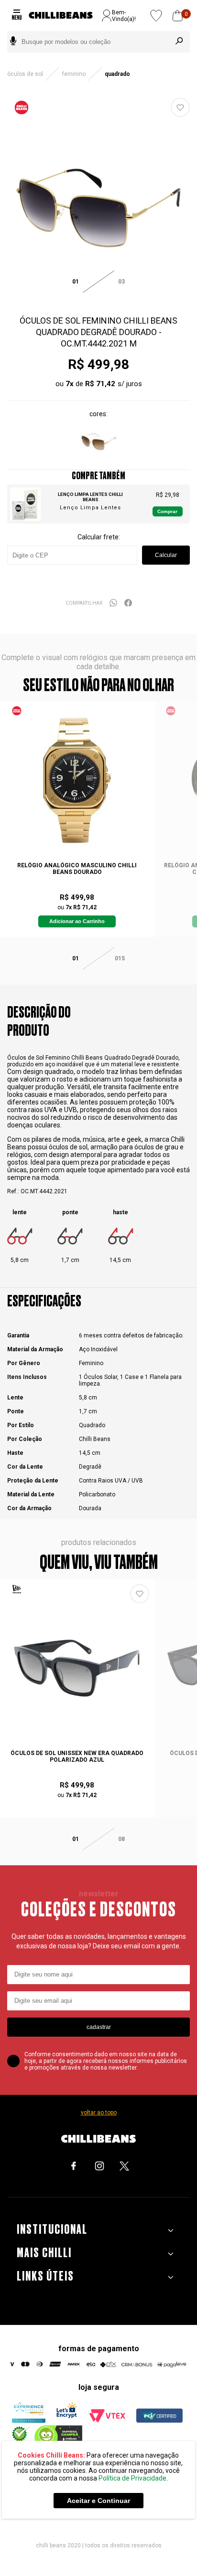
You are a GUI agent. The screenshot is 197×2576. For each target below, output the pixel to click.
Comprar (167, 511)
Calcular (166, 555)
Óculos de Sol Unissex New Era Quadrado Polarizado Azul (77, 1756)
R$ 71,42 (100, 384)
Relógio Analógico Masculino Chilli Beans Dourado (77, 869)
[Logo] (61, 16)
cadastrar (99, 2027)
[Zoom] (98, 297)
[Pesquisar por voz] (13, 42)
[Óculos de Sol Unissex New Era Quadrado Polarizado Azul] (77, 1668)
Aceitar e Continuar (98, 2501)
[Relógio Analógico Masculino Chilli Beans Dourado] (77, 780)
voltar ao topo (99, 2113)
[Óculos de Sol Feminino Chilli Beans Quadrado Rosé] (98, 459)
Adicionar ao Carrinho (77, 921)
